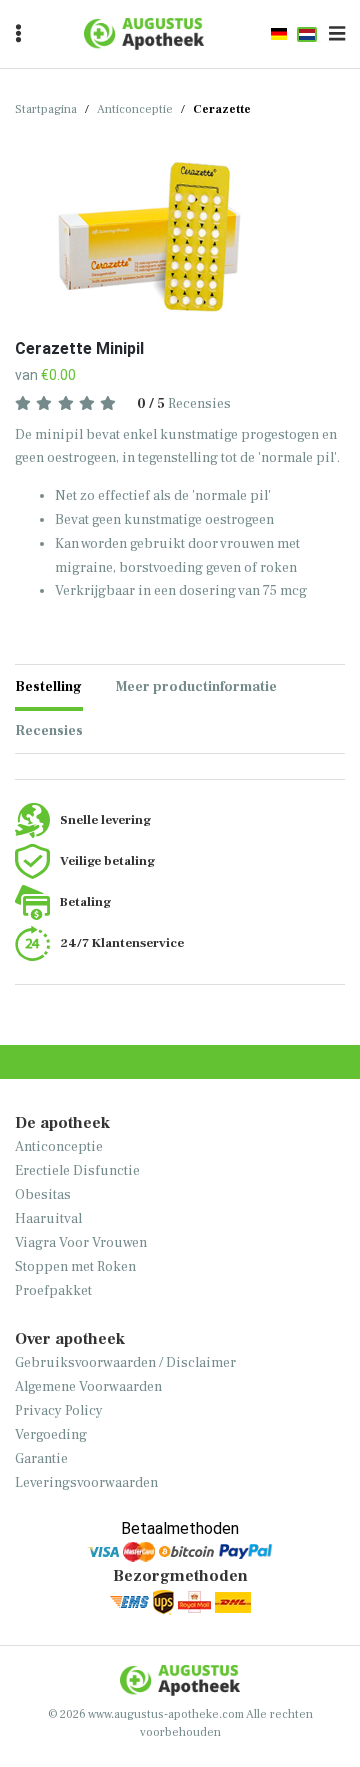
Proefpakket (53, 1291)
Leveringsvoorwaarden (86, 1483)
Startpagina (46, 109)
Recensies (184, 403)
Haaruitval (48, 1219)
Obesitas (43, 1195)
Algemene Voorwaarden (88, 1387)
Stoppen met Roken (75, 1267)
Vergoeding (51, 1435)
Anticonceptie (135, 109)
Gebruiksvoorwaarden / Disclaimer (125, 1363)
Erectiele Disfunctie (77, 1171)
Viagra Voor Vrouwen (81, 1243)
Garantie (41, 1459)
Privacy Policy (59, 1411)
